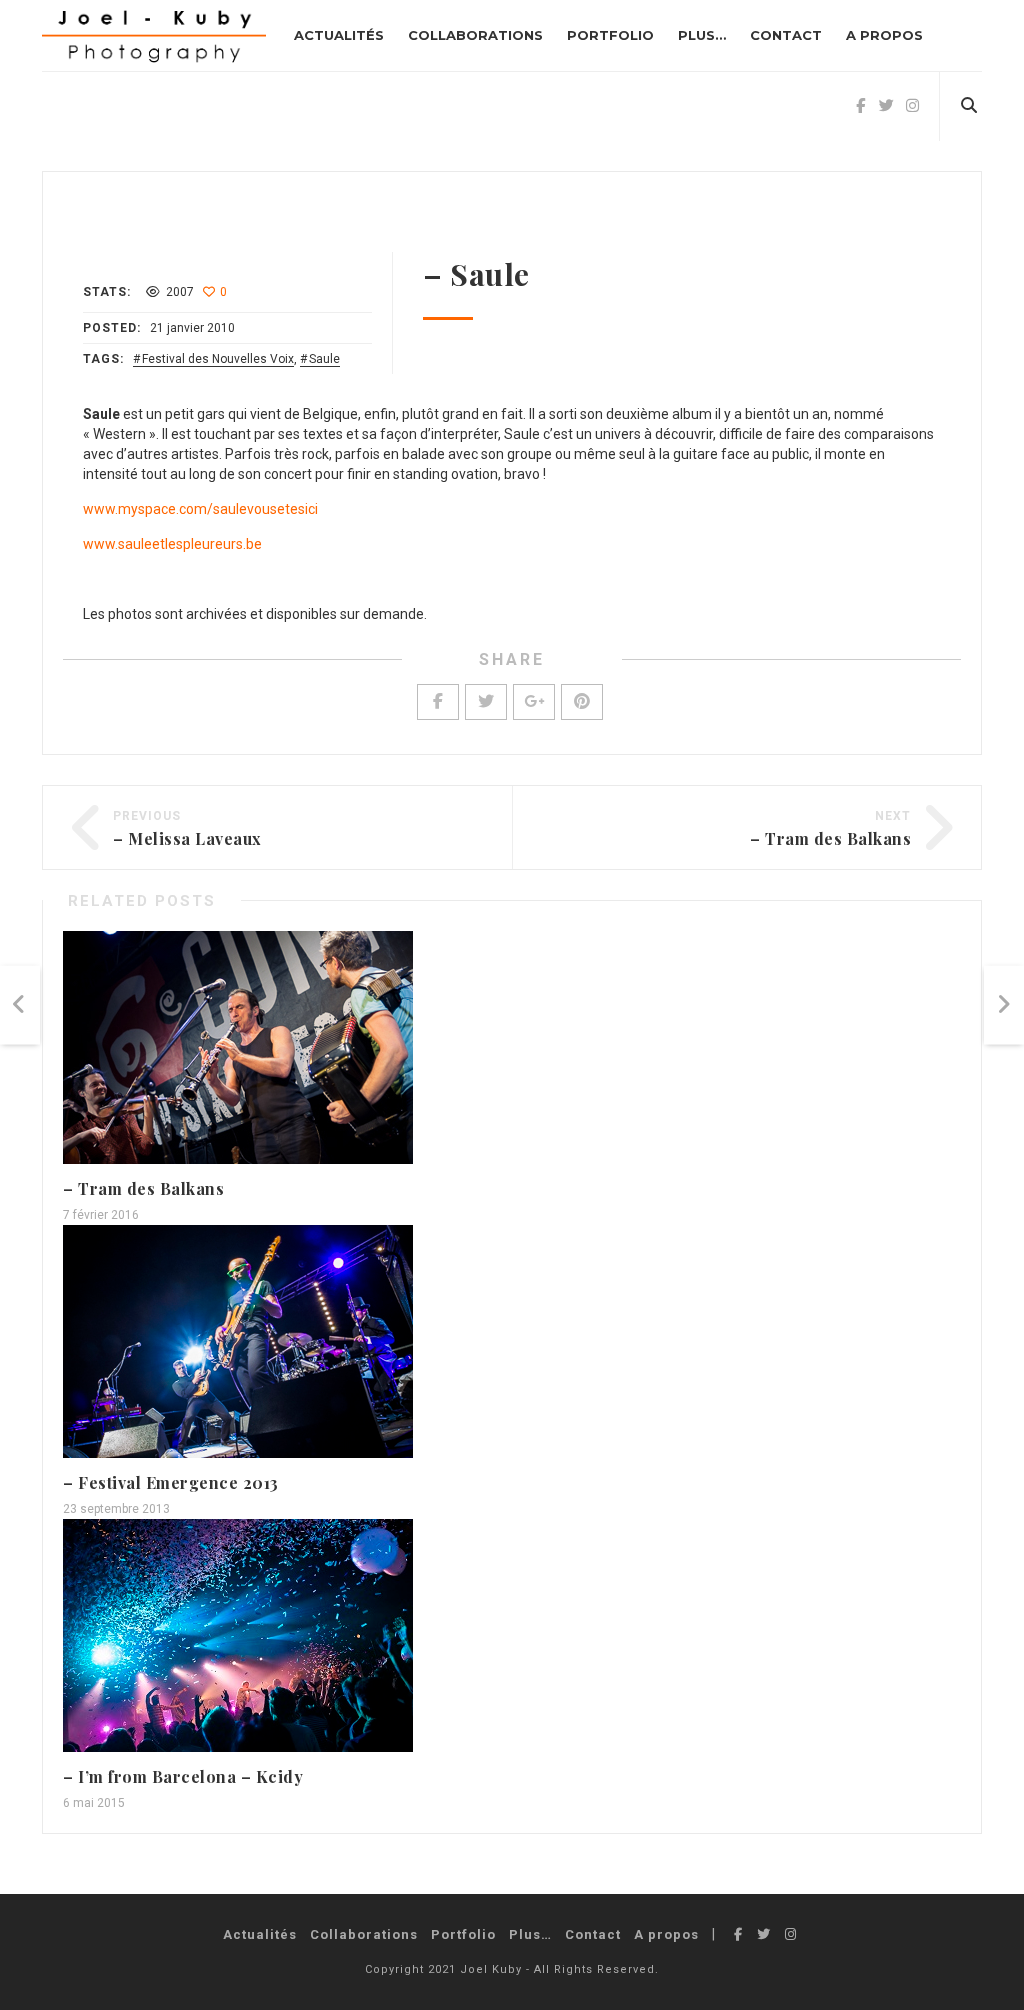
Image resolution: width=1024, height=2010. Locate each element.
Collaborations (475, 35)
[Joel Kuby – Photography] (154, 35)
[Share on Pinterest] (582, 702)
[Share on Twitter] (486, 702)
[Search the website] (968, 106)
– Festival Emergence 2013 (171, 1482)
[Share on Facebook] (438, 702)
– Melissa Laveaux (187, 838)
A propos (884, 35)
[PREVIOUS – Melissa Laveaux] (20, 1005)
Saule (324, 359)
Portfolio (610, 35)
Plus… (702, 35)
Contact (786, 35)
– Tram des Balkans (830, 838)
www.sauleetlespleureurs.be (172, 544)
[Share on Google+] (534, 702)
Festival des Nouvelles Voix (218, 359)
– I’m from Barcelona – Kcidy (183, 1776)
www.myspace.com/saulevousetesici (200, 509)
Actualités (339, 35)
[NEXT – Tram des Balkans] (1004, 1005)
